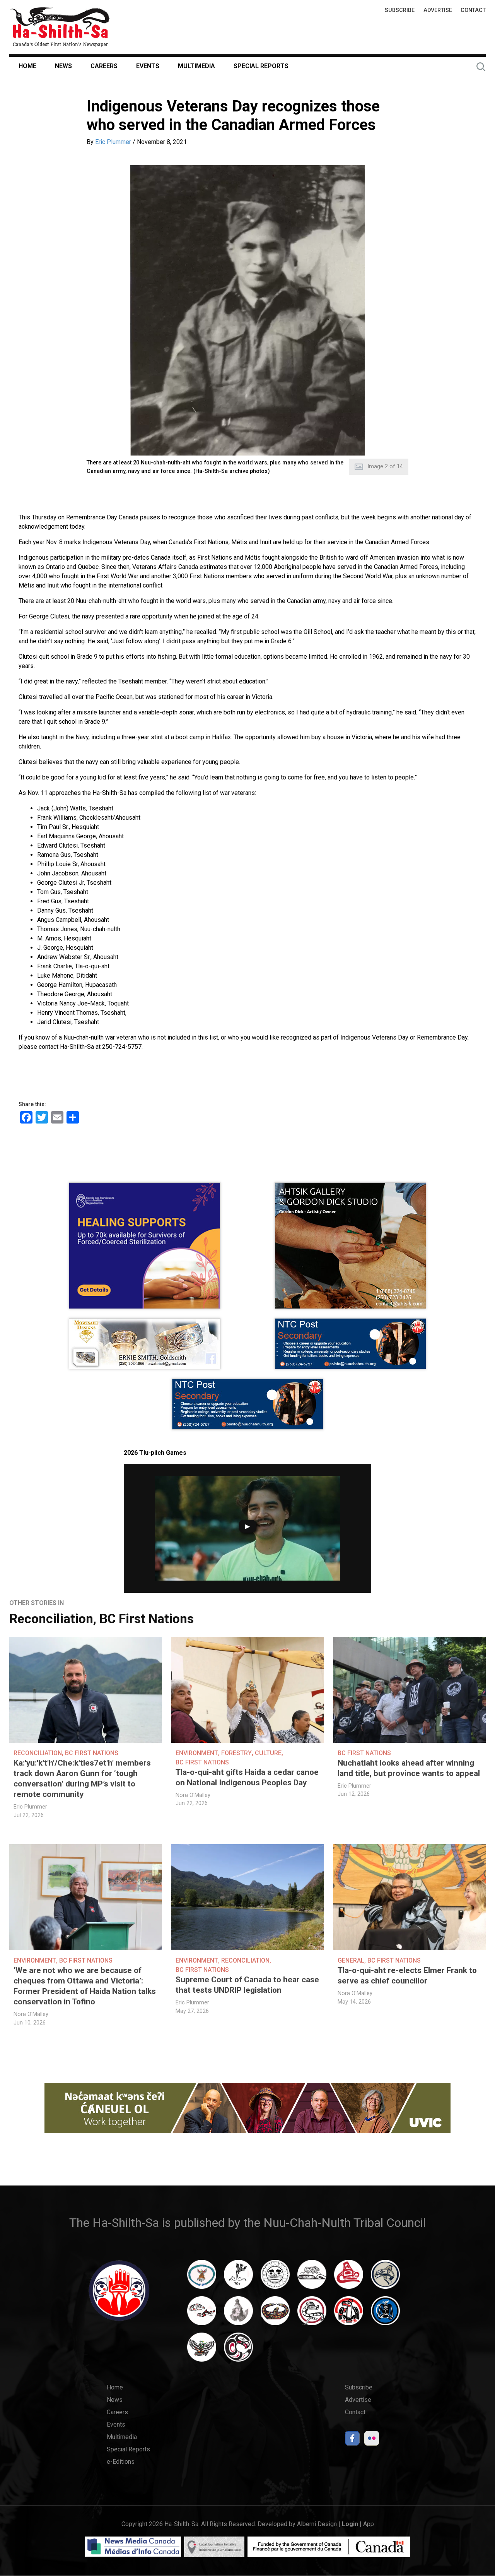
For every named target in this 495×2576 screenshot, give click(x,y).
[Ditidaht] (238, 2278)
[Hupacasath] (349, 2278)
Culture (268, 1753)
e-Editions (121, 2462)
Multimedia (196, 66)
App (369, 2524)
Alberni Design (317, 2524)
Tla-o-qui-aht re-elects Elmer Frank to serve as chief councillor (407, 1976)
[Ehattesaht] (275, 2278)
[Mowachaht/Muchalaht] (238, 2314)
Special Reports (261, 66)
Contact (473, 10)
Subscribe (400, 10)
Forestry (236, 1753)
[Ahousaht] (202, 2278)
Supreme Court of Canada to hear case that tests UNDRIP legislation (247, 1985)
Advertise (438, 10)
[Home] (60, 27)
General (351, 1960)
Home (27, 66)
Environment (197, 1753)
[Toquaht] (349, 2314)
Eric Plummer (113, 142)
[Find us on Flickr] (372, 2440)
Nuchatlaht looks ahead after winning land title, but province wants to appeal (409, 1768)
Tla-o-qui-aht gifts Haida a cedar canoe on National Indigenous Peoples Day (247, 1777)
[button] (247, 310)
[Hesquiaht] (312, 2278)
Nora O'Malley (193, 1795)
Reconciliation (51, 1619)
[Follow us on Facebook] (352, 2440)
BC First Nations (147, 1619)
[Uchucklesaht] (202, 2351)
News (63, 66)
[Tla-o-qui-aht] (312, 2314)
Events (148, 66)
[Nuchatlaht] (275, 2314)
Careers (104, 66)
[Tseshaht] (385, 2314)
